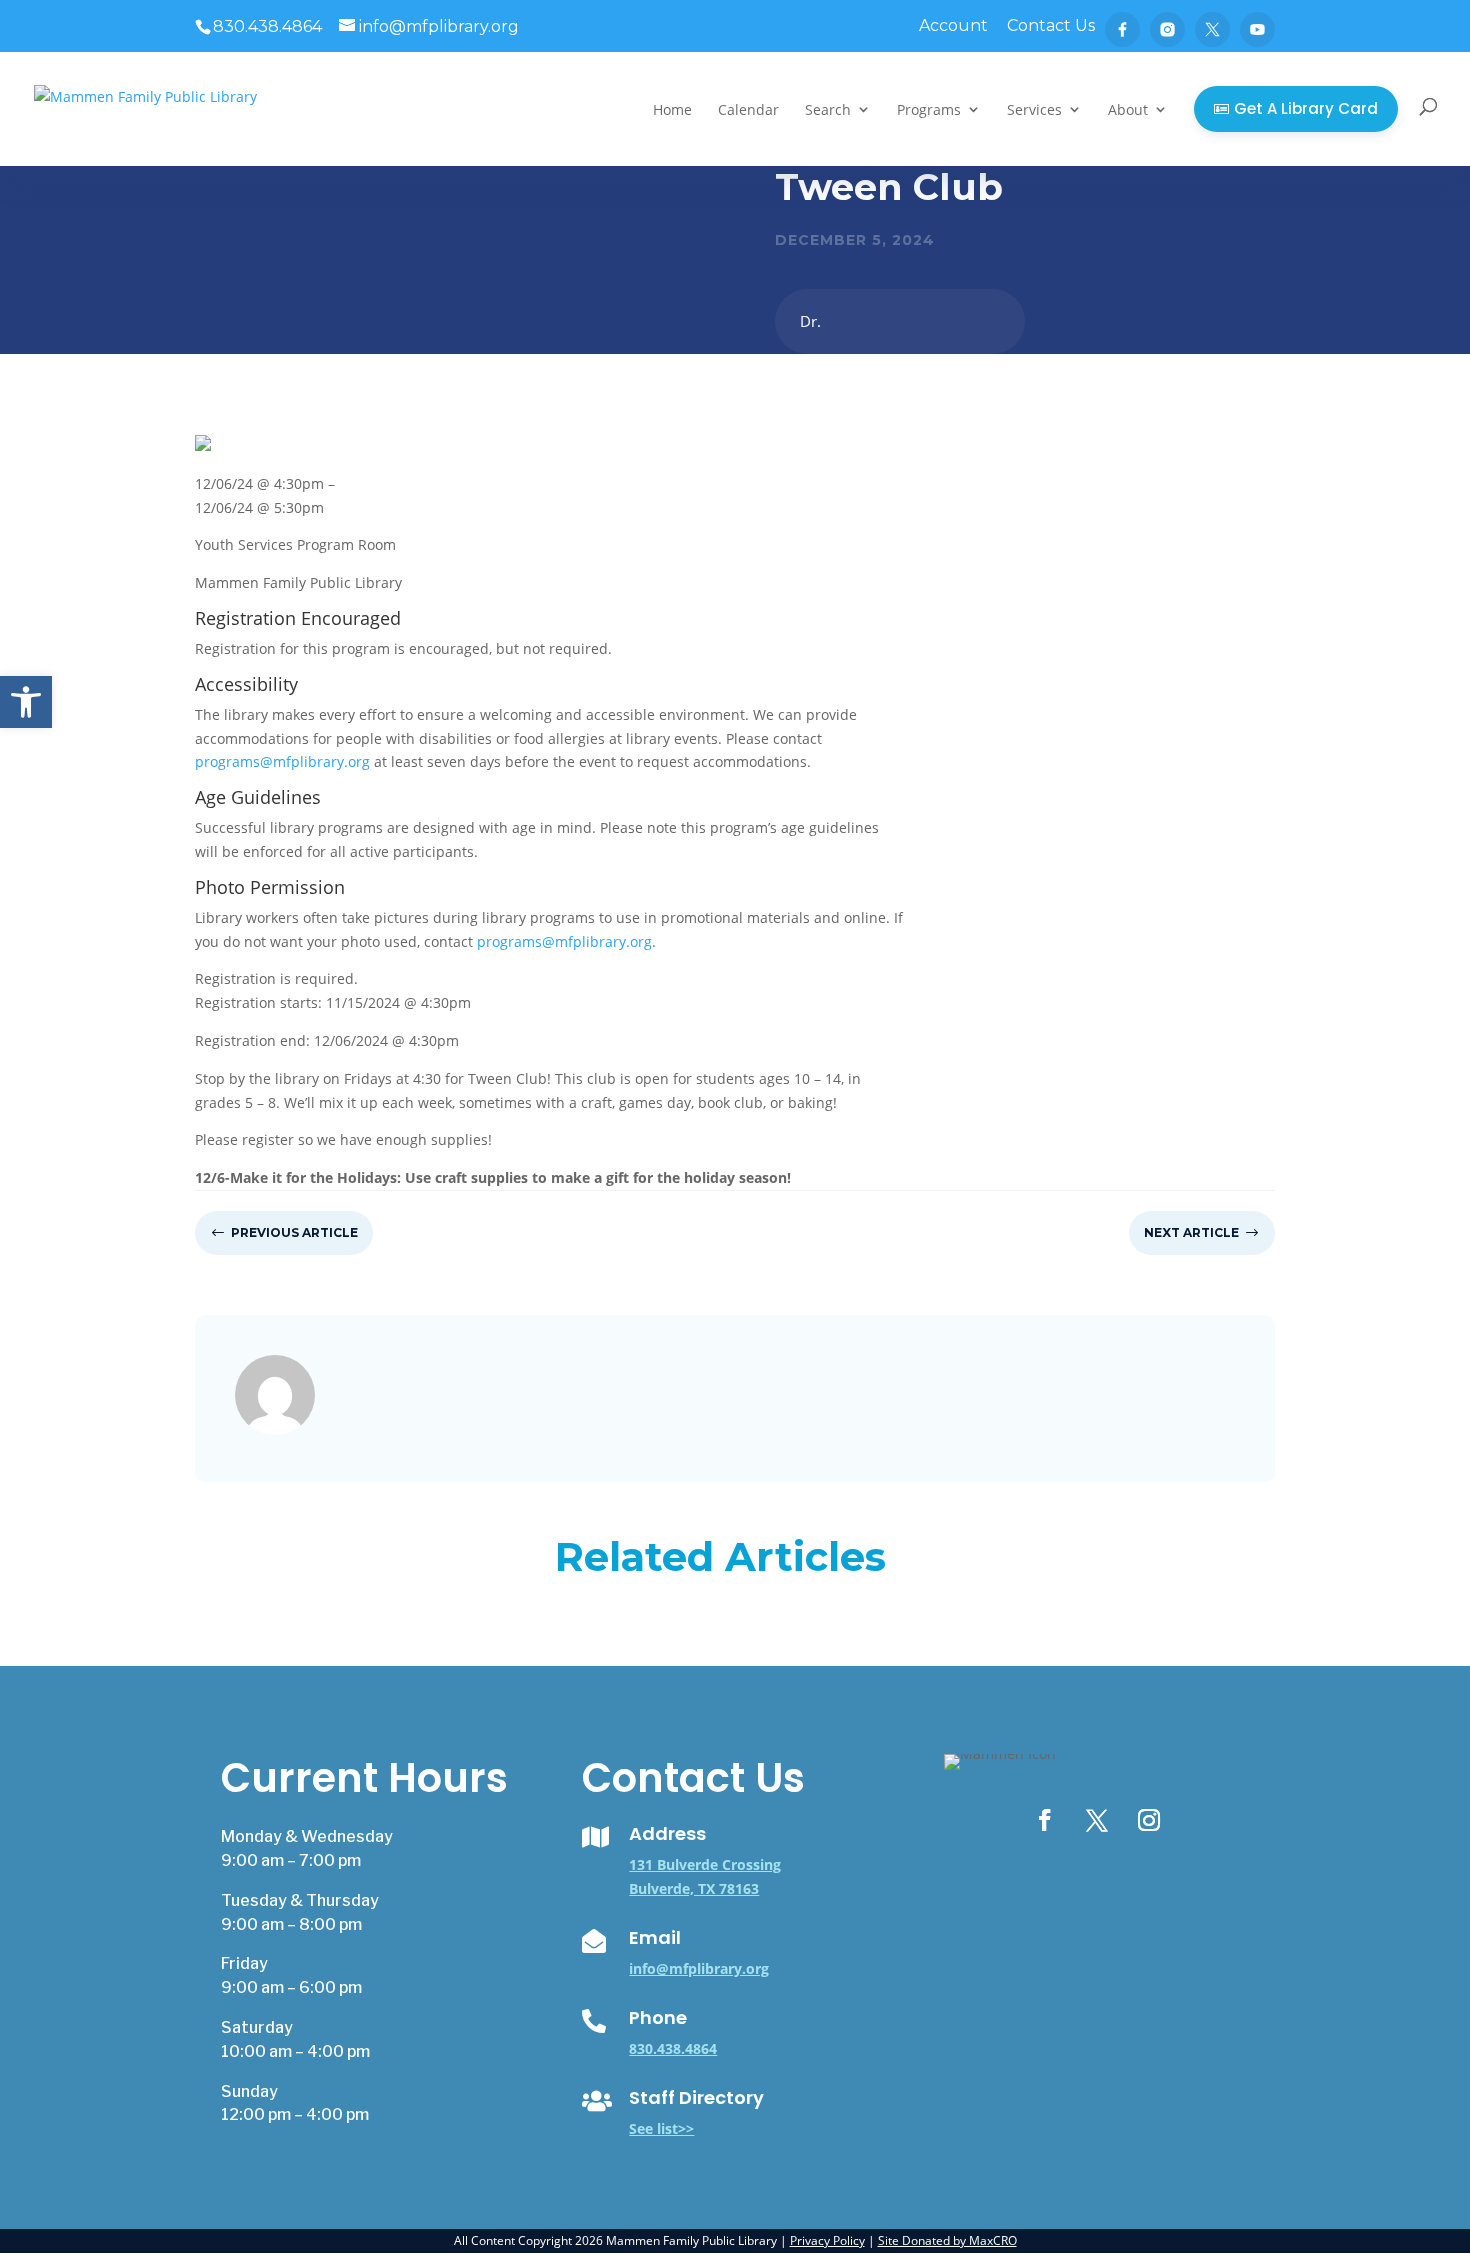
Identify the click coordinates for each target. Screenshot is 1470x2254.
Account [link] (953, 26)
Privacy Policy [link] (827, 2240)
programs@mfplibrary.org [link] (282, 761)
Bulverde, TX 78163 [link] (694, 1888)
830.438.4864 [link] (673, 2048)
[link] (26, 702)
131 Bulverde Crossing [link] (705, 1864)
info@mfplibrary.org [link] (699, 1968)
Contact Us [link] (1051, 26)
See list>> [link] (661, 2128)
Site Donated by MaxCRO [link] (947, 2240)
